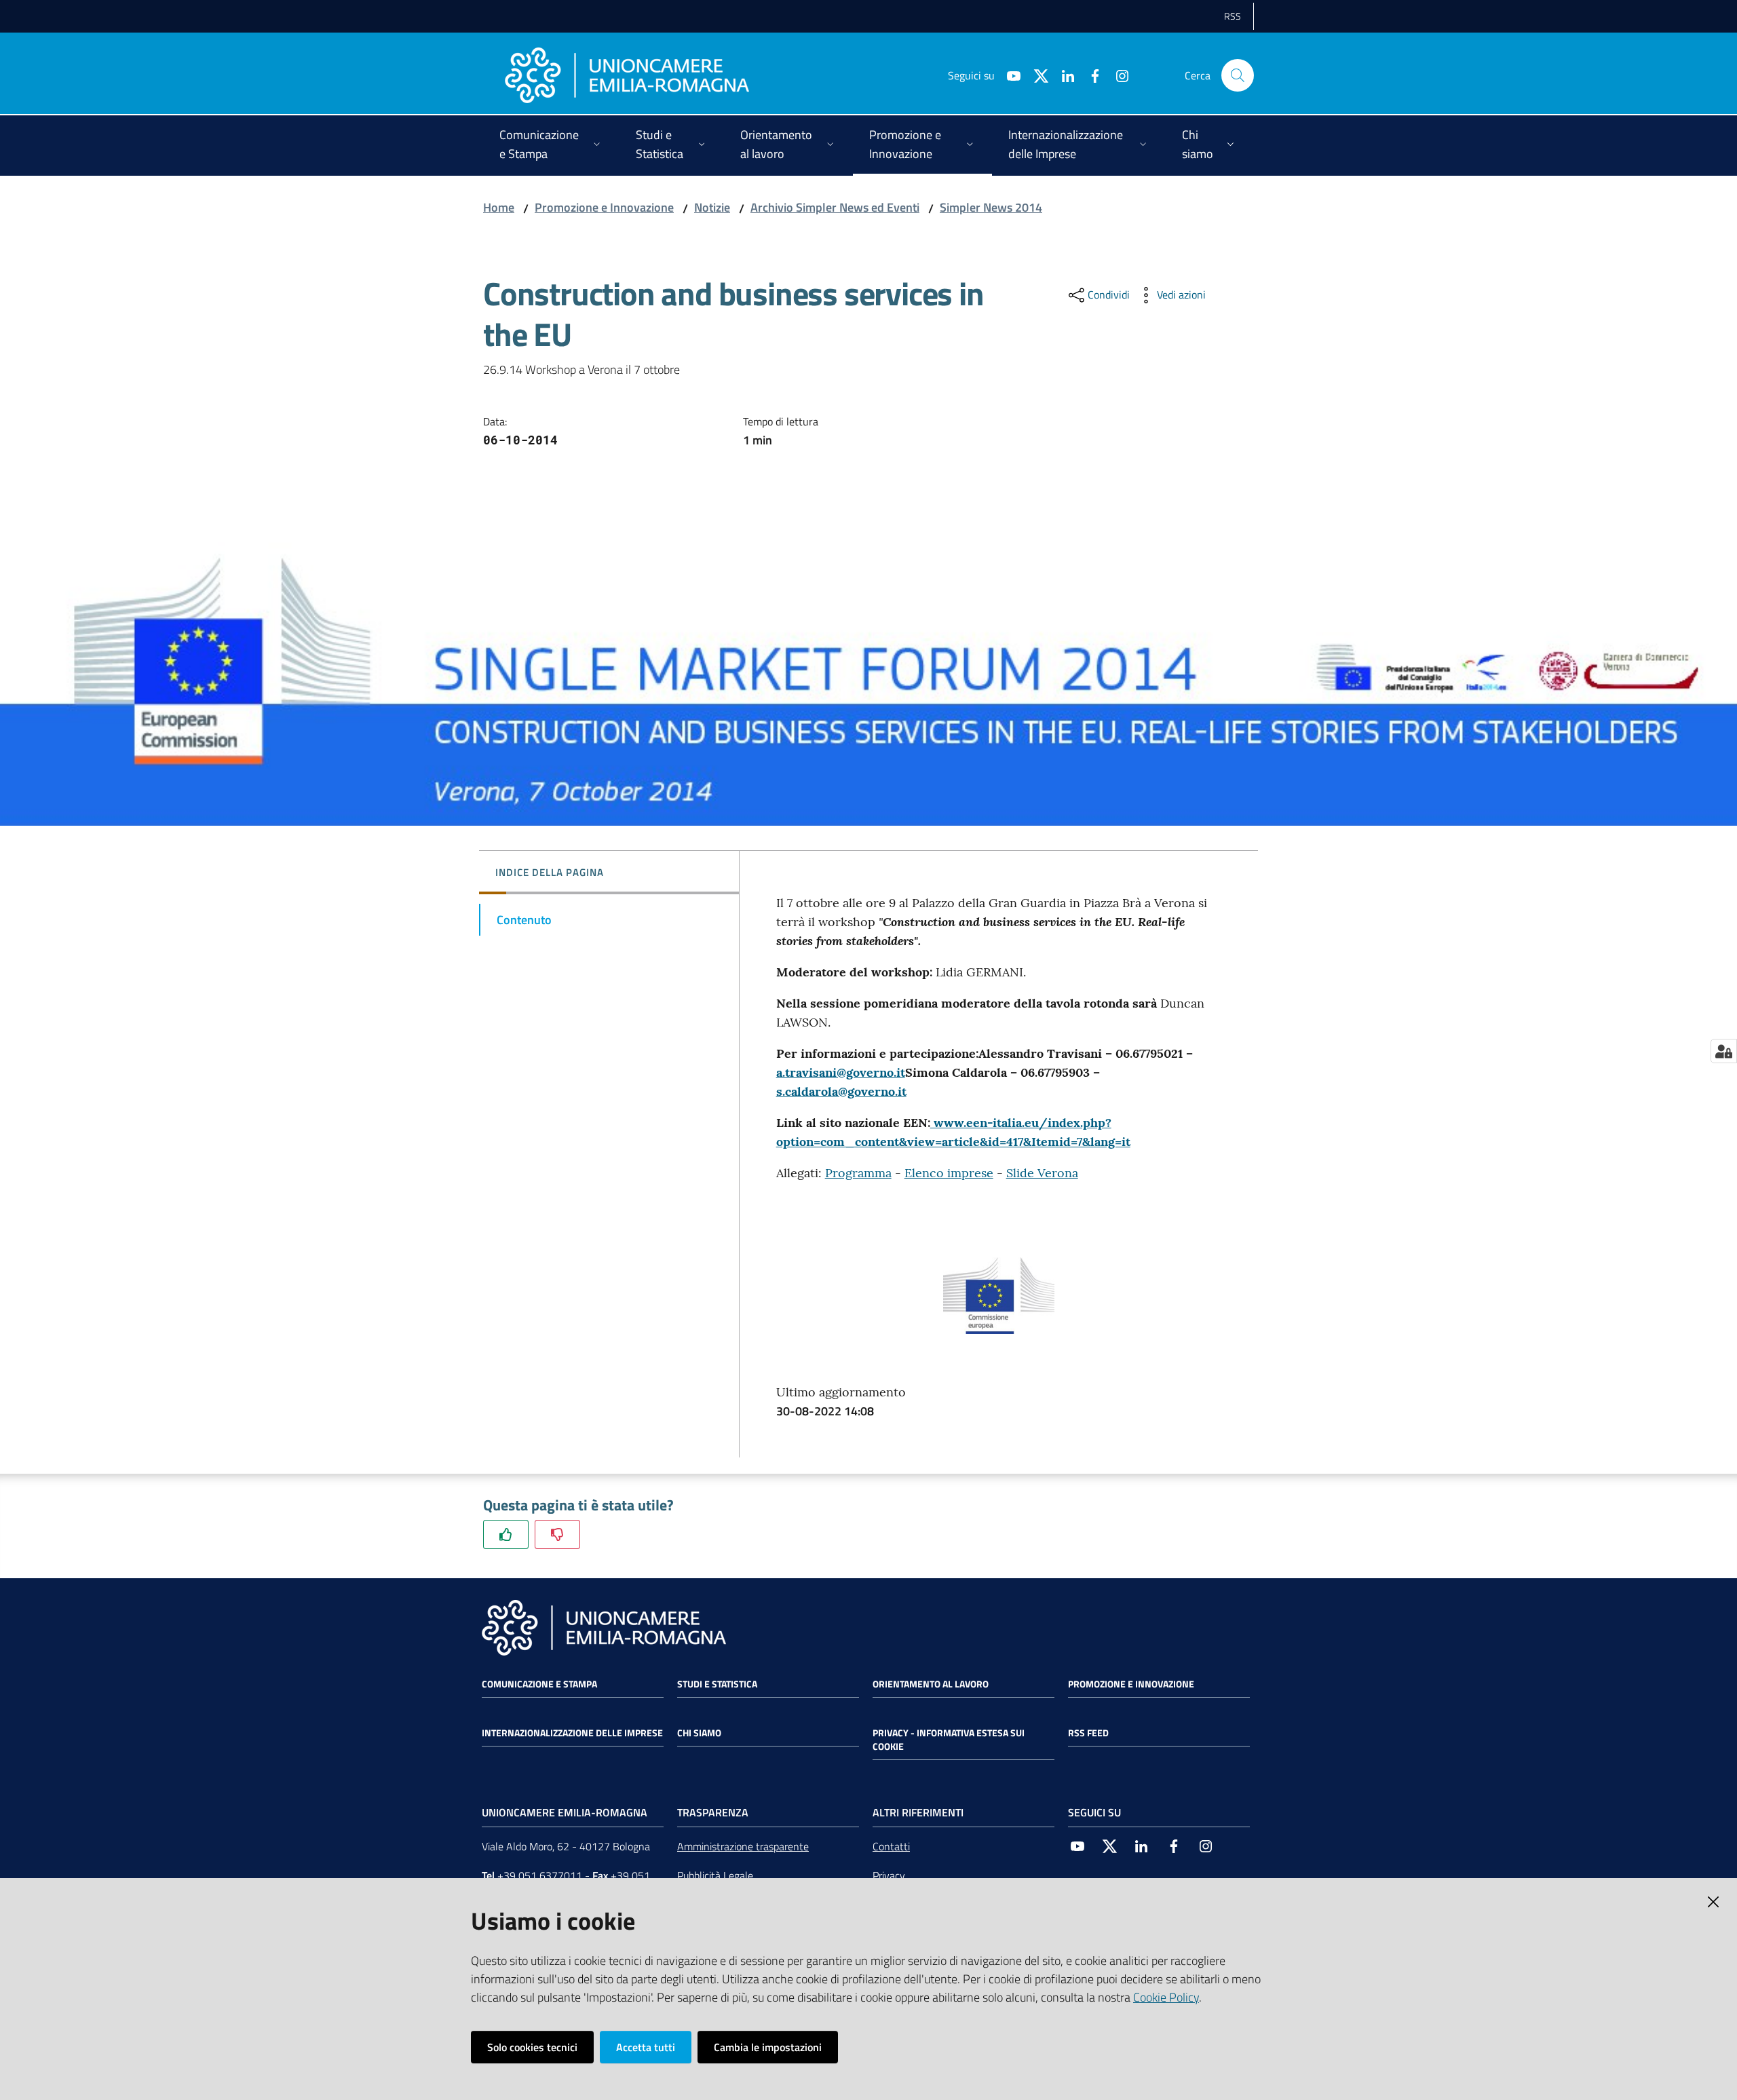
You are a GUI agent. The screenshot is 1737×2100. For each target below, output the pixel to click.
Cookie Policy (1166, 1997)
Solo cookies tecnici (532, 2047)
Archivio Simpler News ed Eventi (835, 207)
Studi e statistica (717, 1684)
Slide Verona (1042, 1173)
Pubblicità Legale (715, 1875)
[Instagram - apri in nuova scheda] (1117, 75)
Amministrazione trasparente (743, 1846)
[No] (557, 1534)
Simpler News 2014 (991, 207)
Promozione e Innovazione (604, 207)
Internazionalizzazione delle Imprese (572, 1733)
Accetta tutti (646, 2047)
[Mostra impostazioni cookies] (1724, 1051)
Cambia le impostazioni (768, 2047)
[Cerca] (1238, 75)
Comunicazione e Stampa (539, 1684)
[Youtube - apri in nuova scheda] (1008, 75)
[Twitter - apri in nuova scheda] (1035, 75)
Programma (858, 1173)
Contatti (891, 1846)
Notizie (712, 207)
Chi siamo (699, 1733)
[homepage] (627, 75)
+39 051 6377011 (540, 1875)
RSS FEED (1088, 1733)
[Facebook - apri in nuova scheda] (1090, 75)
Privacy (889, 1875)
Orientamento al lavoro (931, 1684)
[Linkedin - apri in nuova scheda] (1063, 75)
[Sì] (506, 1534)
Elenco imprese (949, 1173)
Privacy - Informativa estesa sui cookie (949, 1740)
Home (499, 207)
